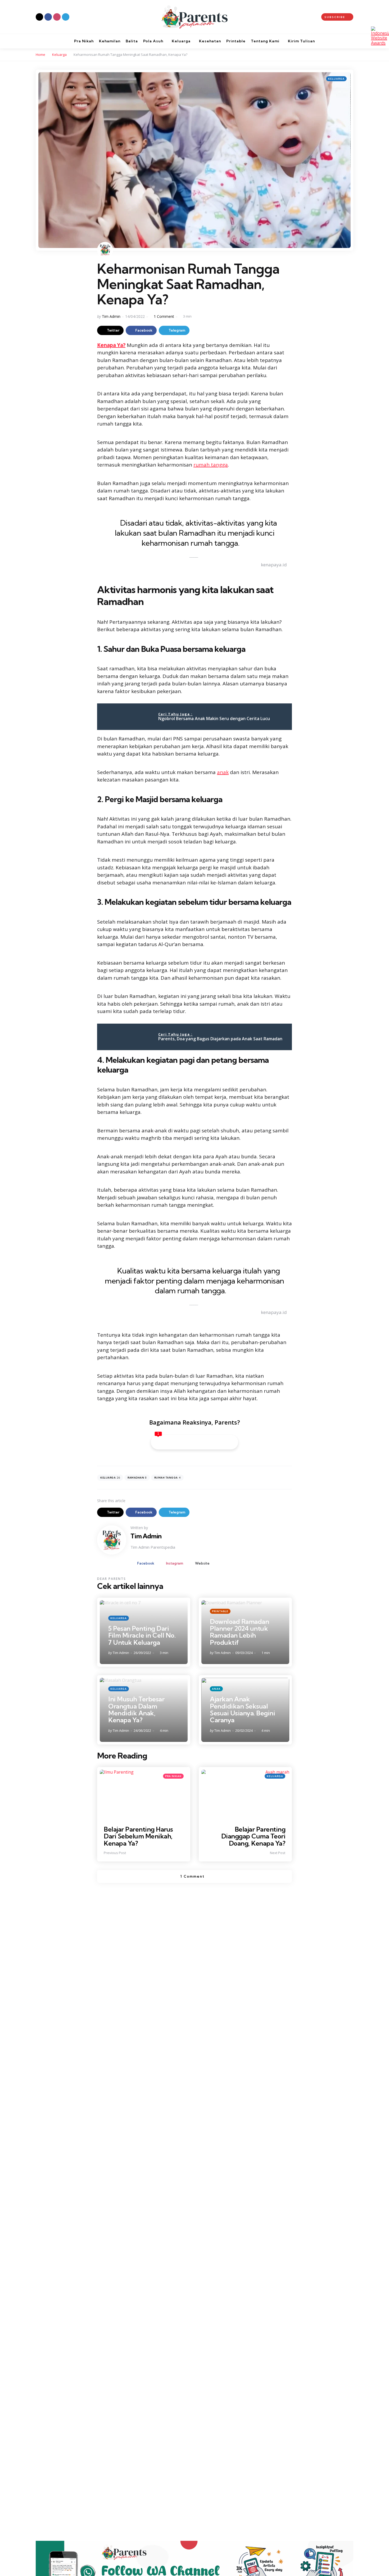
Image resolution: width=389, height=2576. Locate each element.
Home (40, 55)
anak (223, 772)
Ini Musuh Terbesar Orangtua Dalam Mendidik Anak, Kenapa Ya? (136, 1709)
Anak (216, 1689)
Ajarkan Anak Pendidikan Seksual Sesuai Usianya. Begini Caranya (242, 1709)
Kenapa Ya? (111, 345)
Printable (220, 1611)
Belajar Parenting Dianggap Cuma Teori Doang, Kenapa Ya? (253, 1836)
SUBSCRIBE (335, 17)
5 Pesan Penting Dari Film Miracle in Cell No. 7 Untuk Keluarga (142, 1635)
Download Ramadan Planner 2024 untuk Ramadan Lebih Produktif (239, 1632)
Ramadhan (137, 1478)
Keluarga (59, 55)
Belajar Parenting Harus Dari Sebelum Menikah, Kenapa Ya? (138, 1836)
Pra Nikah (173, 1776)
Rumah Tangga (168, 1478)
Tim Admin (111, 316)
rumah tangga (211, 465)
